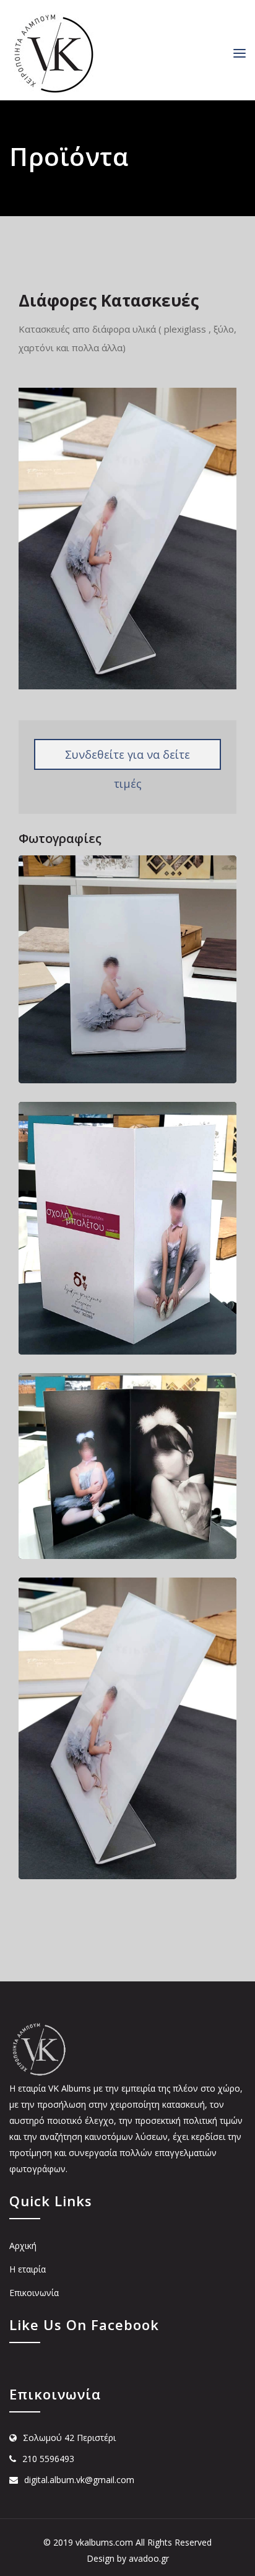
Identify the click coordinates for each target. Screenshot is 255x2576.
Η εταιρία (28, 2269)
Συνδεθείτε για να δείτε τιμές (127, 758)
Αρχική (23, 2246)
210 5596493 (48, 2459)
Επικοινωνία (34, 2293)
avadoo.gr (149, 2558)
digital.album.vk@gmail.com (79, 2480)
